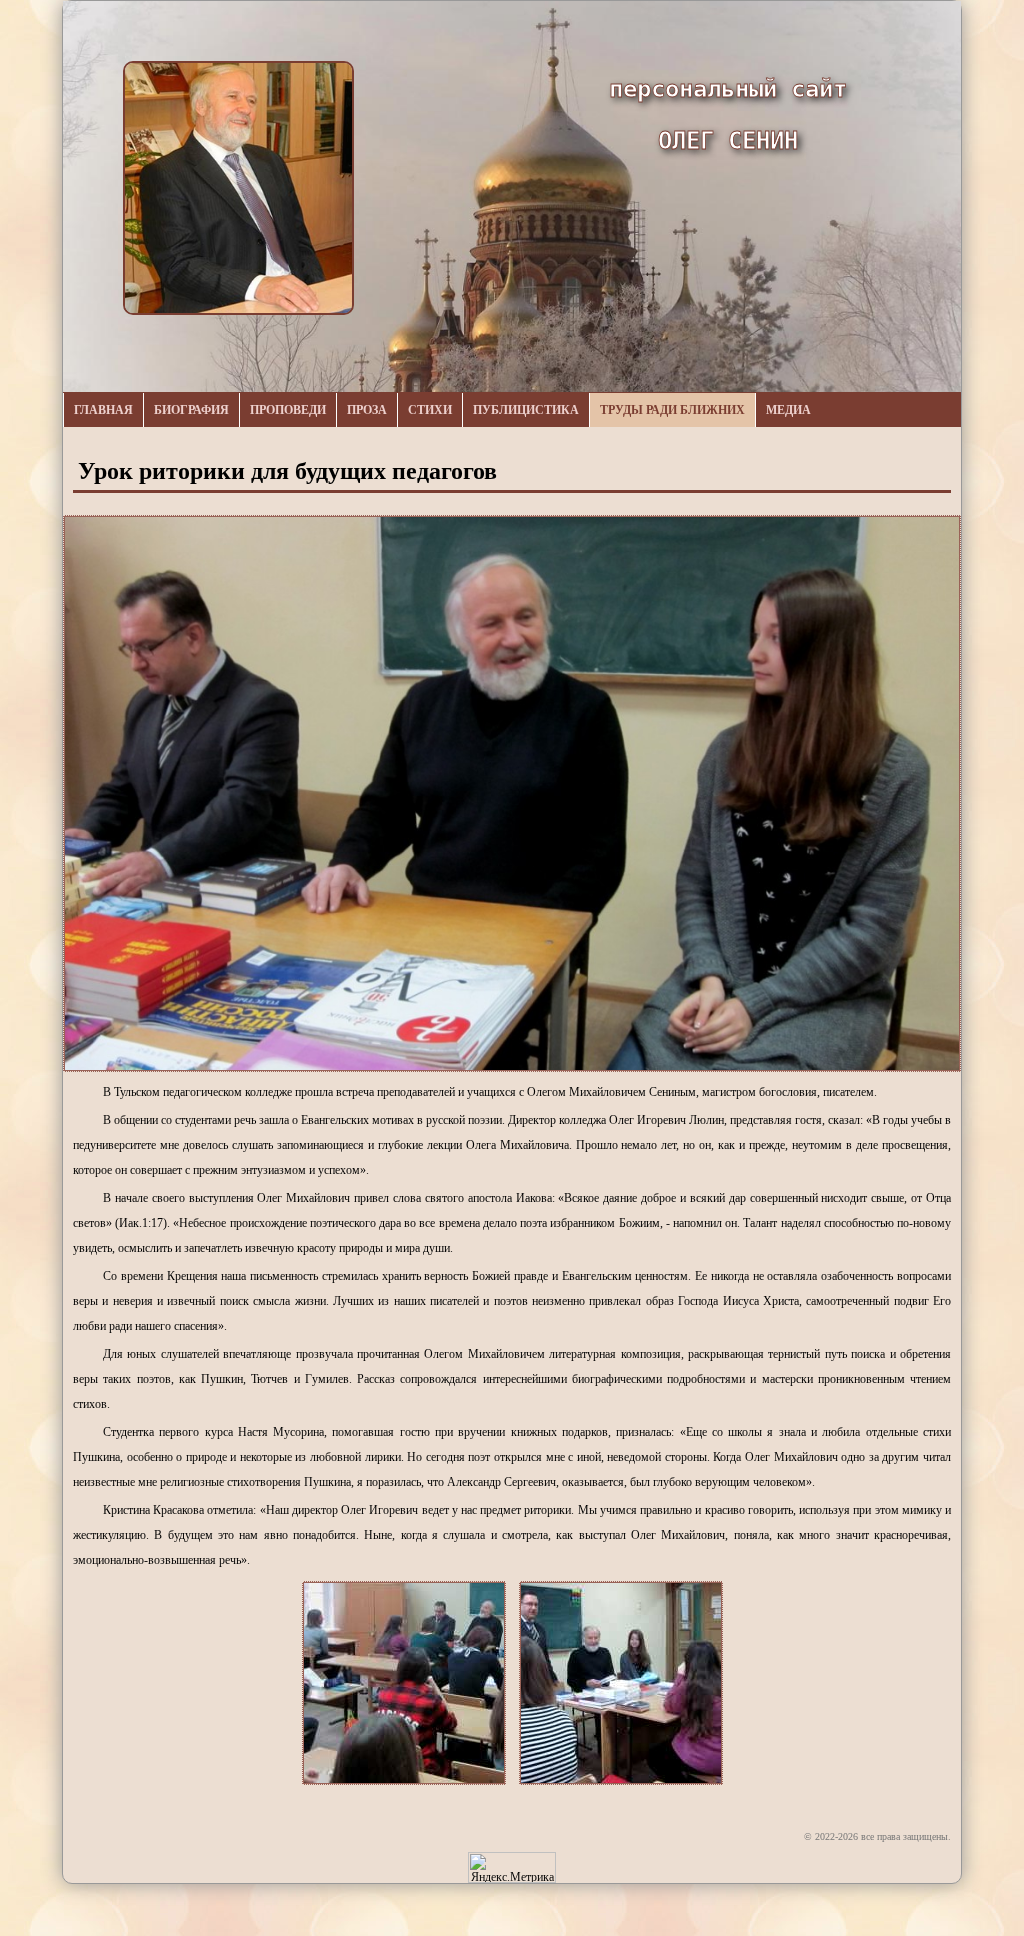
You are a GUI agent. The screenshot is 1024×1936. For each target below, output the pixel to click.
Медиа (788, 410)
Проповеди (288, 410)
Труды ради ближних (672, 410)
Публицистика (526, 410)
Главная (103, 410)
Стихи (430, 410)
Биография (191, 410)
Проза (367, 410)
